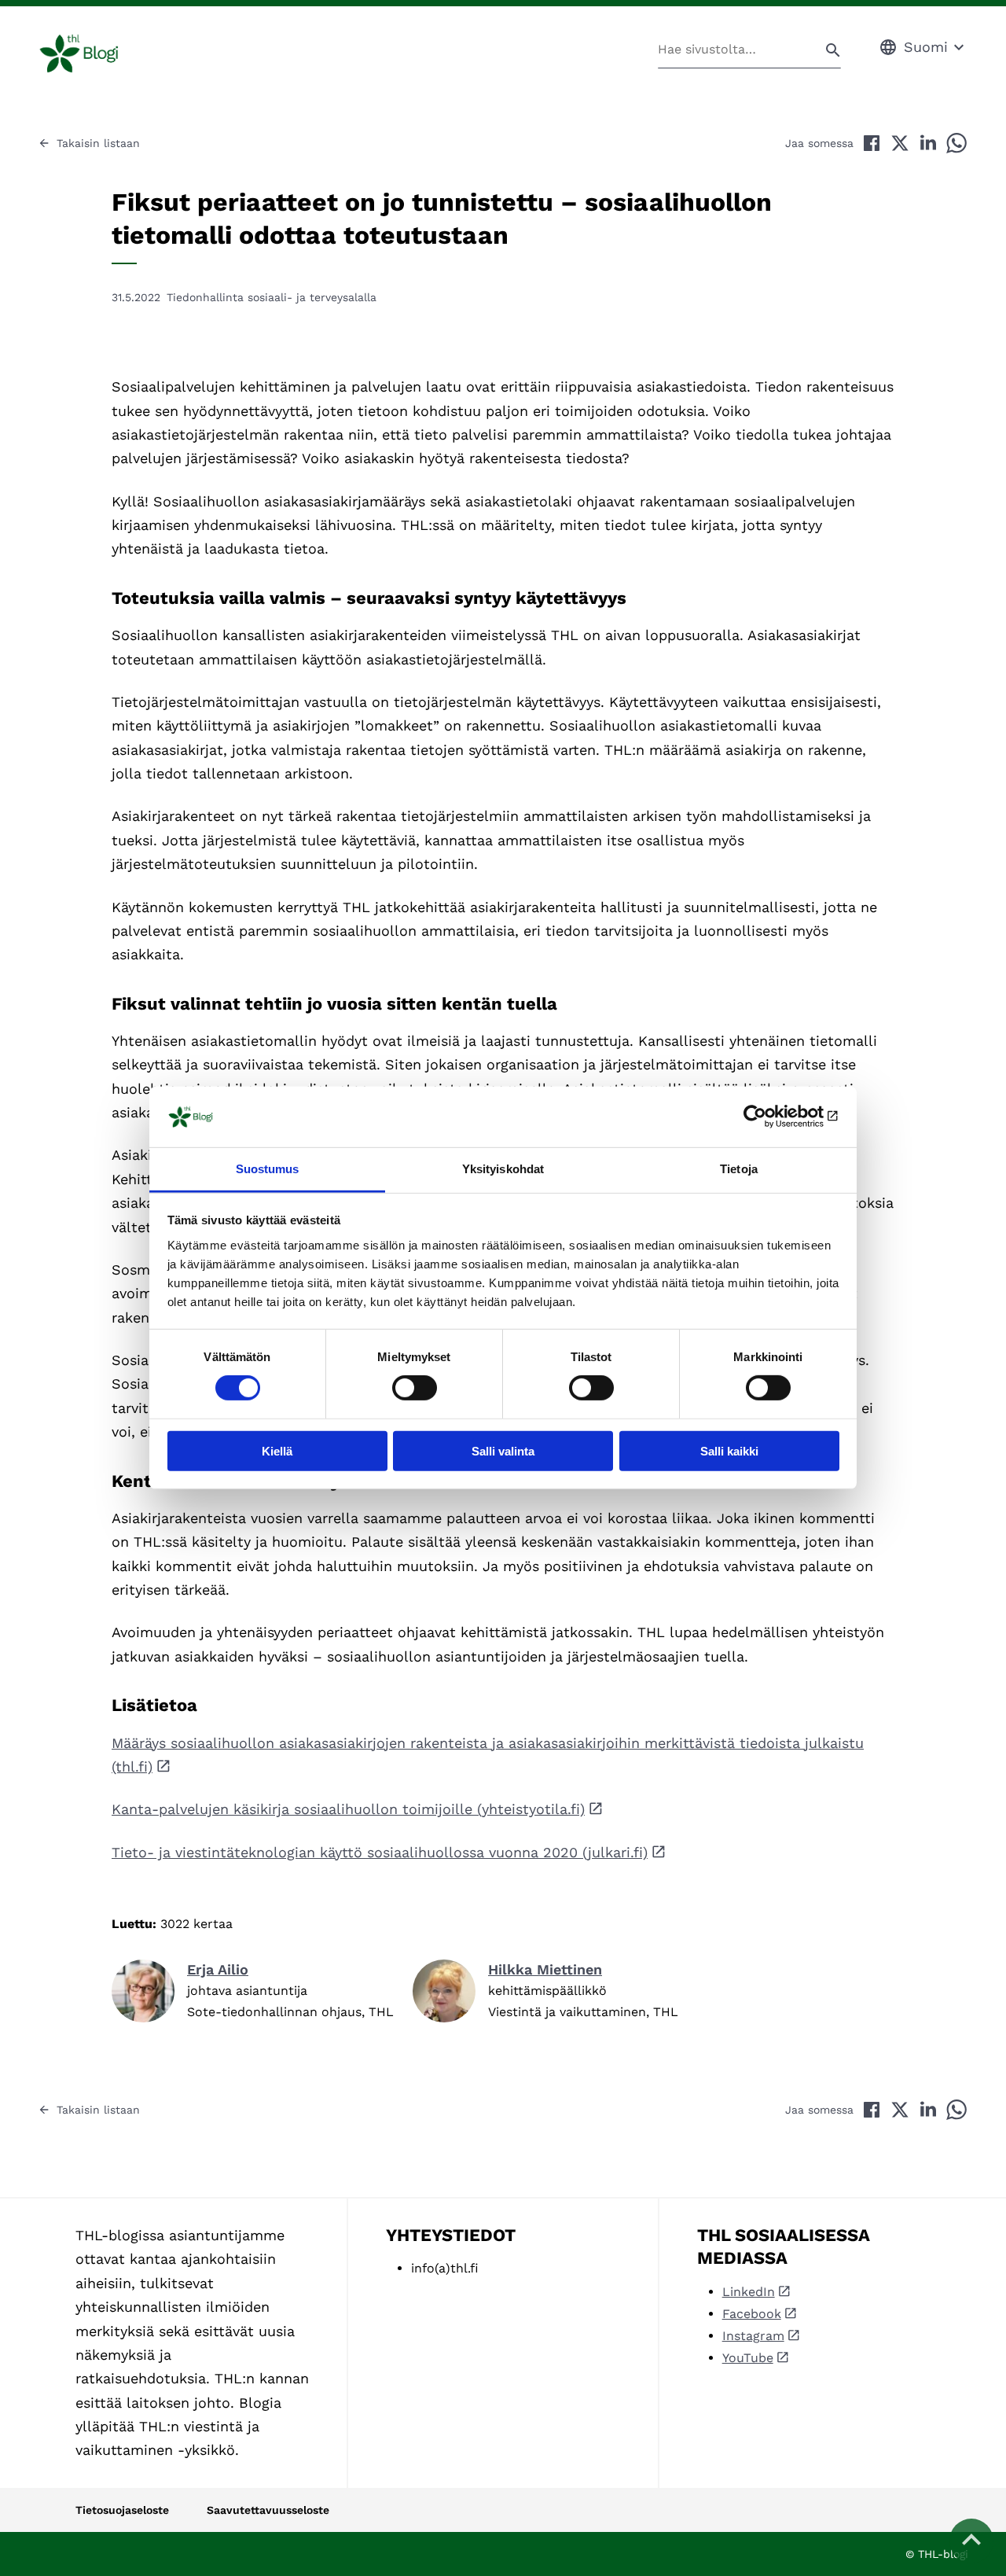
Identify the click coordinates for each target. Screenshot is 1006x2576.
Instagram (753, 2336)
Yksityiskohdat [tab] (503, 1169)
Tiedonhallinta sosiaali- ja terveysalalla (272, 297)
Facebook (752, 2314)
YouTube (748, 2358)
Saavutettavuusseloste (268, 2510)
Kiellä (277, 1450)
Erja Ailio (218, 1969)
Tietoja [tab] (739, 1169)
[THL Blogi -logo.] (97, 53)
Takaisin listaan (98, 143)
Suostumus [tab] (268, 1169)
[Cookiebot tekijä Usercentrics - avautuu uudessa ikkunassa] (771, 1117)
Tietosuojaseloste (122, 2510)
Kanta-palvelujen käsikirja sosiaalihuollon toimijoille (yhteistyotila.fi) (348, 1809)
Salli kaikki (729, 1450)
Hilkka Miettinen (545, 1969)
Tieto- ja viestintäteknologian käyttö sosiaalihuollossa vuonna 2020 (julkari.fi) (380, 1852)
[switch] (415, 1388)
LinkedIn (749, 2292)
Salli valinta (503, 1450)
